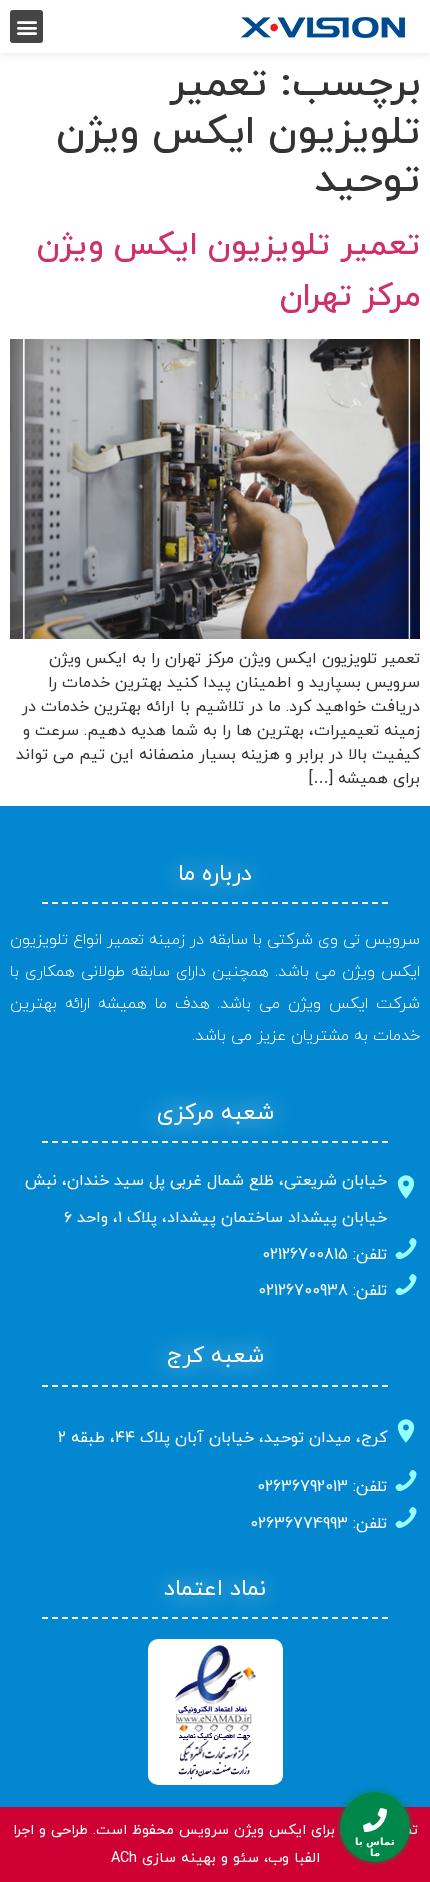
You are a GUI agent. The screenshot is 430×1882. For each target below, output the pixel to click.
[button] (26, 26)
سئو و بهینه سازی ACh (185, 1858)
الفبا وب (294, 1858)
